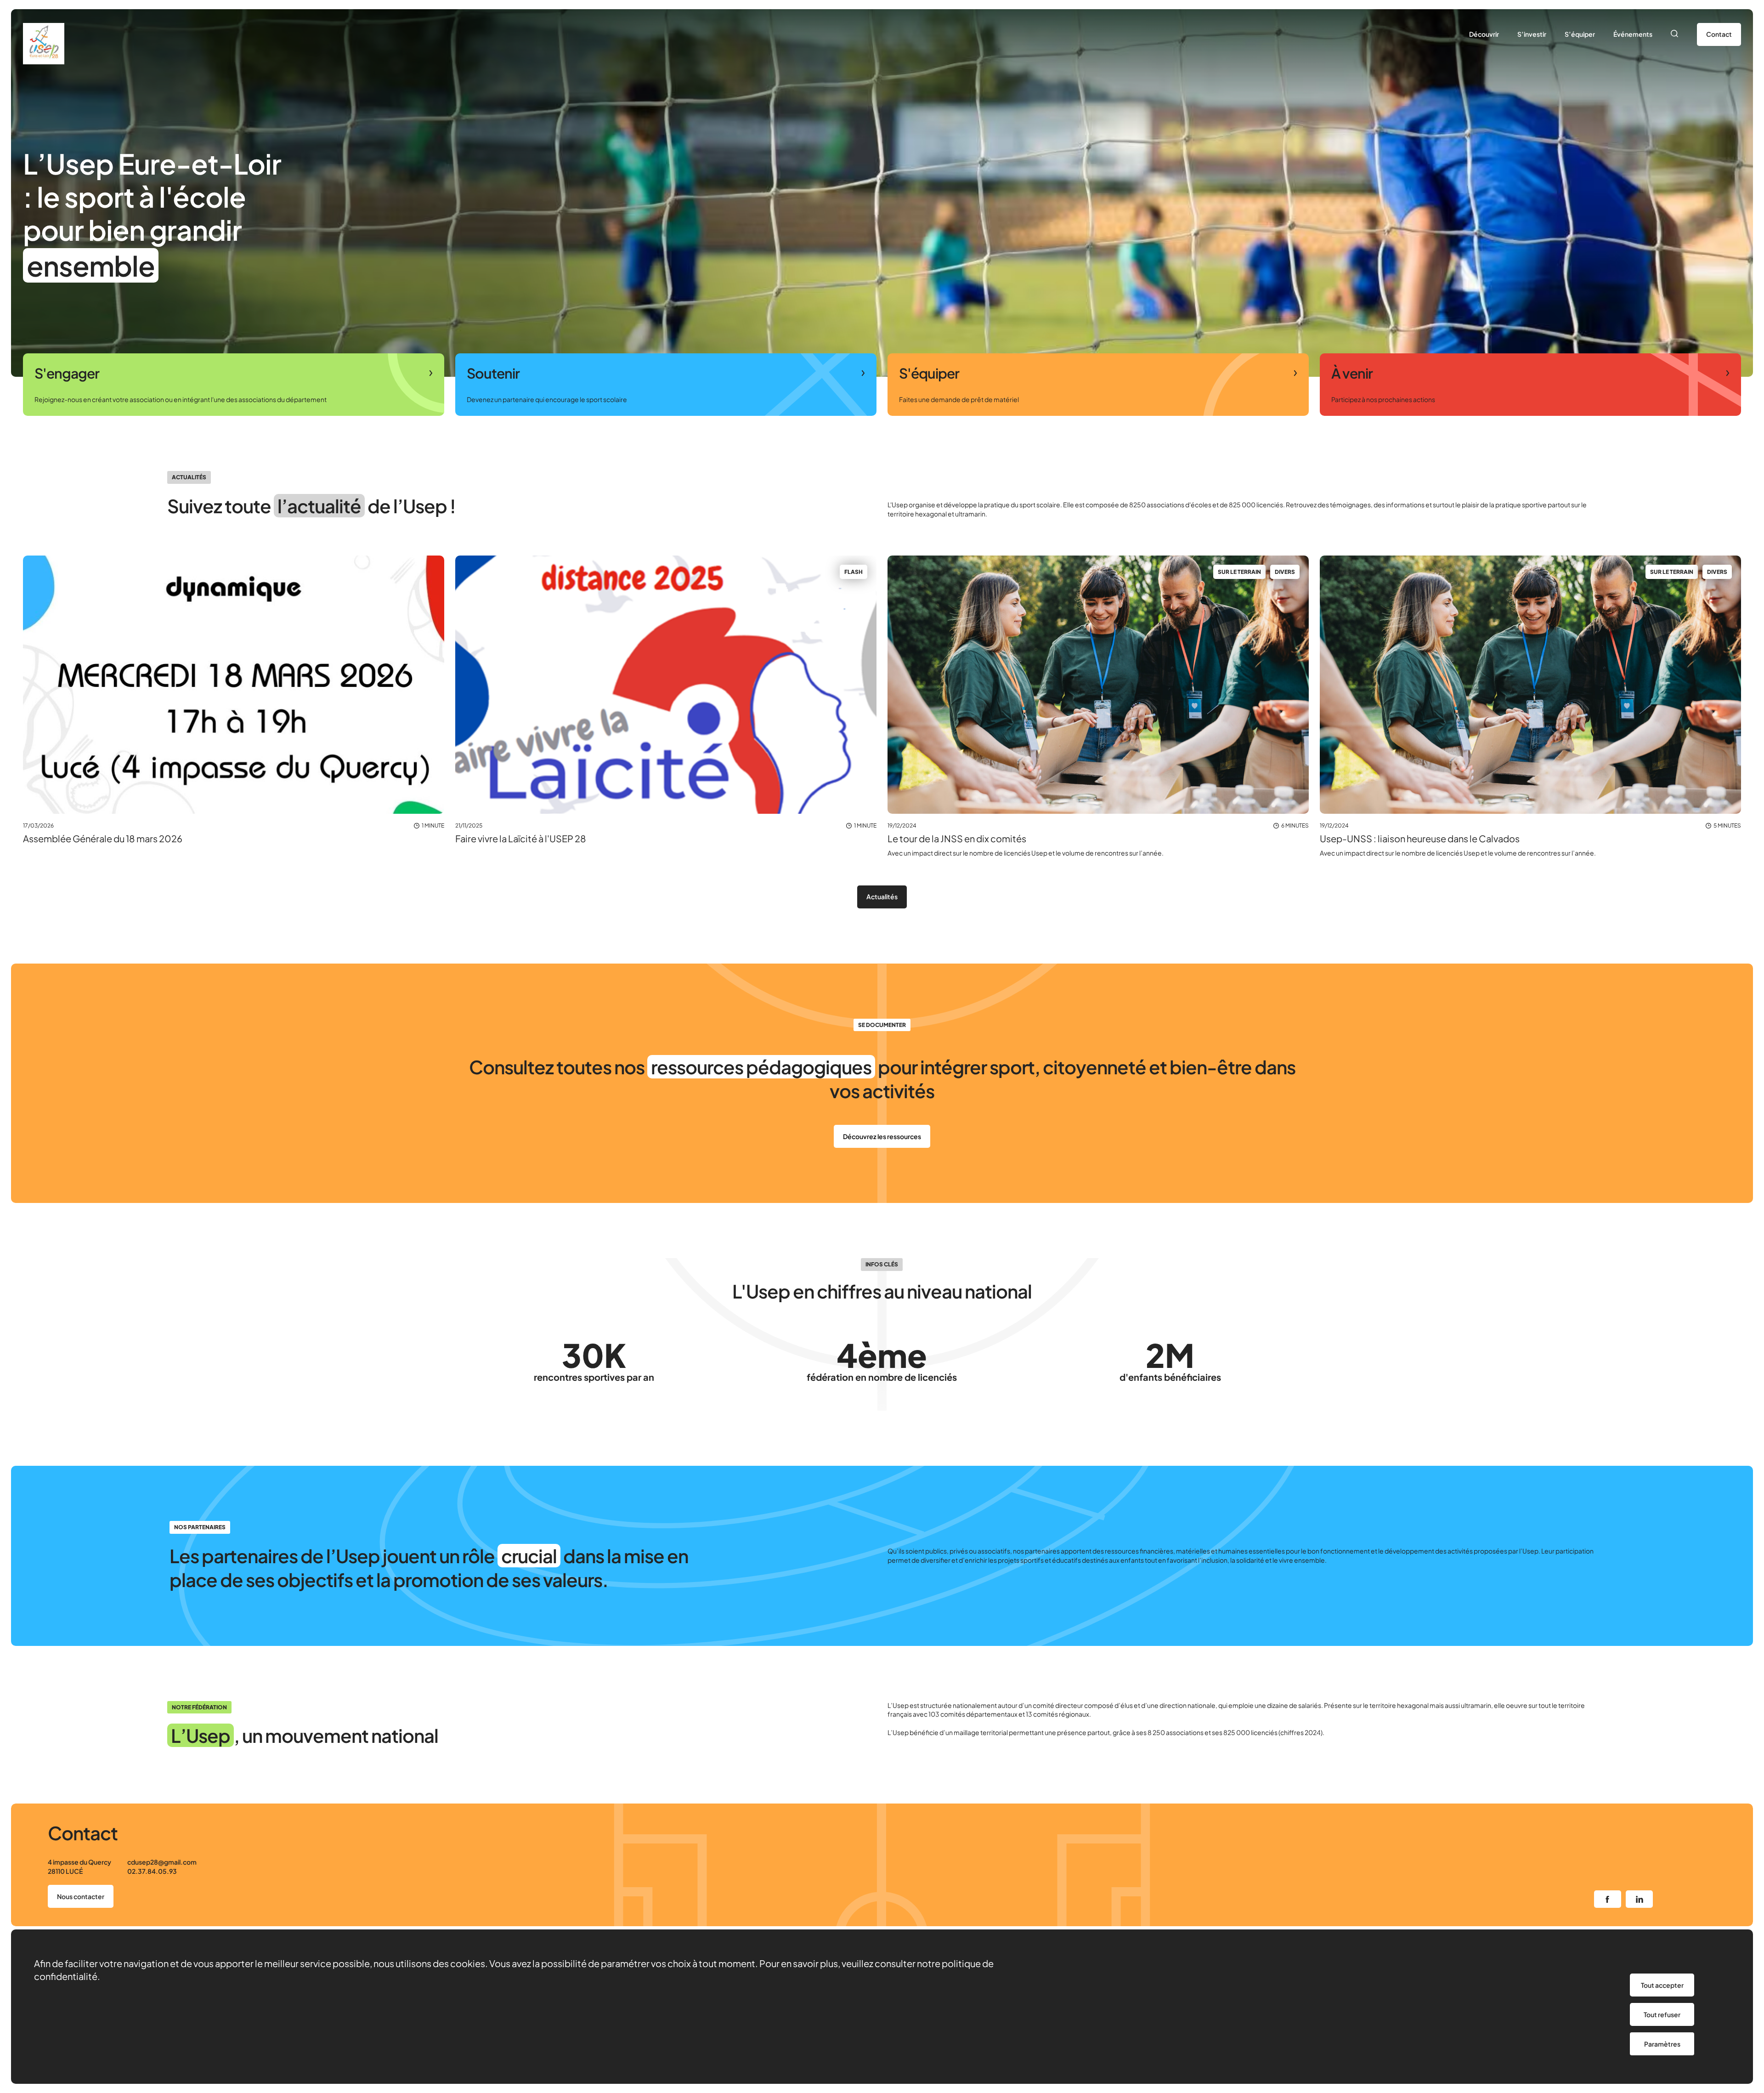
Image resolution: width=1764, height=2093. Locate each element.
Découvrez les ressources (882, 1136)
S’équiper (1580, 34)
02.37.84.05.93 (152, 1871)
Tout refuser (1662, 2014)
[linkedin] (1639, 1899)
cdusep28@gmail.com (162, 1862)
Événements (1633, 34)
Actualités (882, 896)
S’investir (1532, 34)
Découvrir (1484, 34)
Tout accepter (1662, 1985)
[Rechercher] (1675, 34)
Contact (1719, 34)
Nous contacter (81, 1896)
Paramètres (1662, 2044)
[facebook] (1608, 1899)
